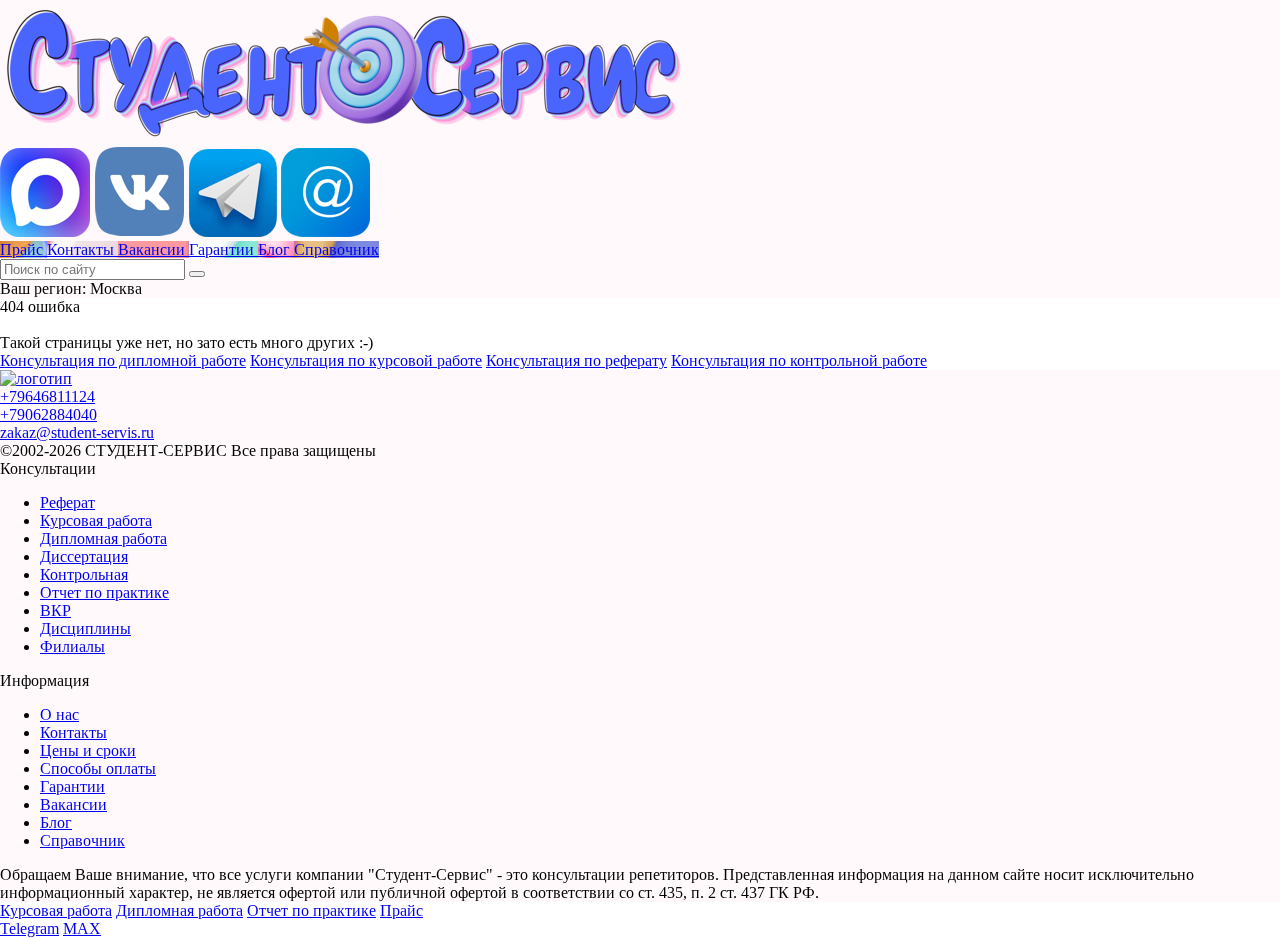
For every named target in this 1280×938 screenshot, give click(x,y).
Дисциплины (85, 628)
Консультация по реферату (576, 360)
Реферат (67, 502)
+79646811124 (47, 396)
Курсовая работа (96, 520)
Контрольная (84, 574)
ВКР (55, 610)
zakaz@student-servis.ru (77, 432)
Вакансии (73, 804)
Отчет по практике (104, 592)
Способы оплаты (98, 768)
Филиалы (72, 646)
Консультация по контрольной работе (799, 360)
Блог (56, 822)
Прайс (401, 910)
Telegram (29, 928)
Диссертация (84, 556)
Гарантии (72, 786)
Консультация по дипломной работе (123, 360)
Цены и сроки (88, 750)
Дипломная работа (103, 538)
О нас (59, 714)
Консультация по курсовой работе (366, 360)
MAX (82, 928)
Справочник (82, 840)
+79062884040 (48, 414)
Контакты (73, 732)
